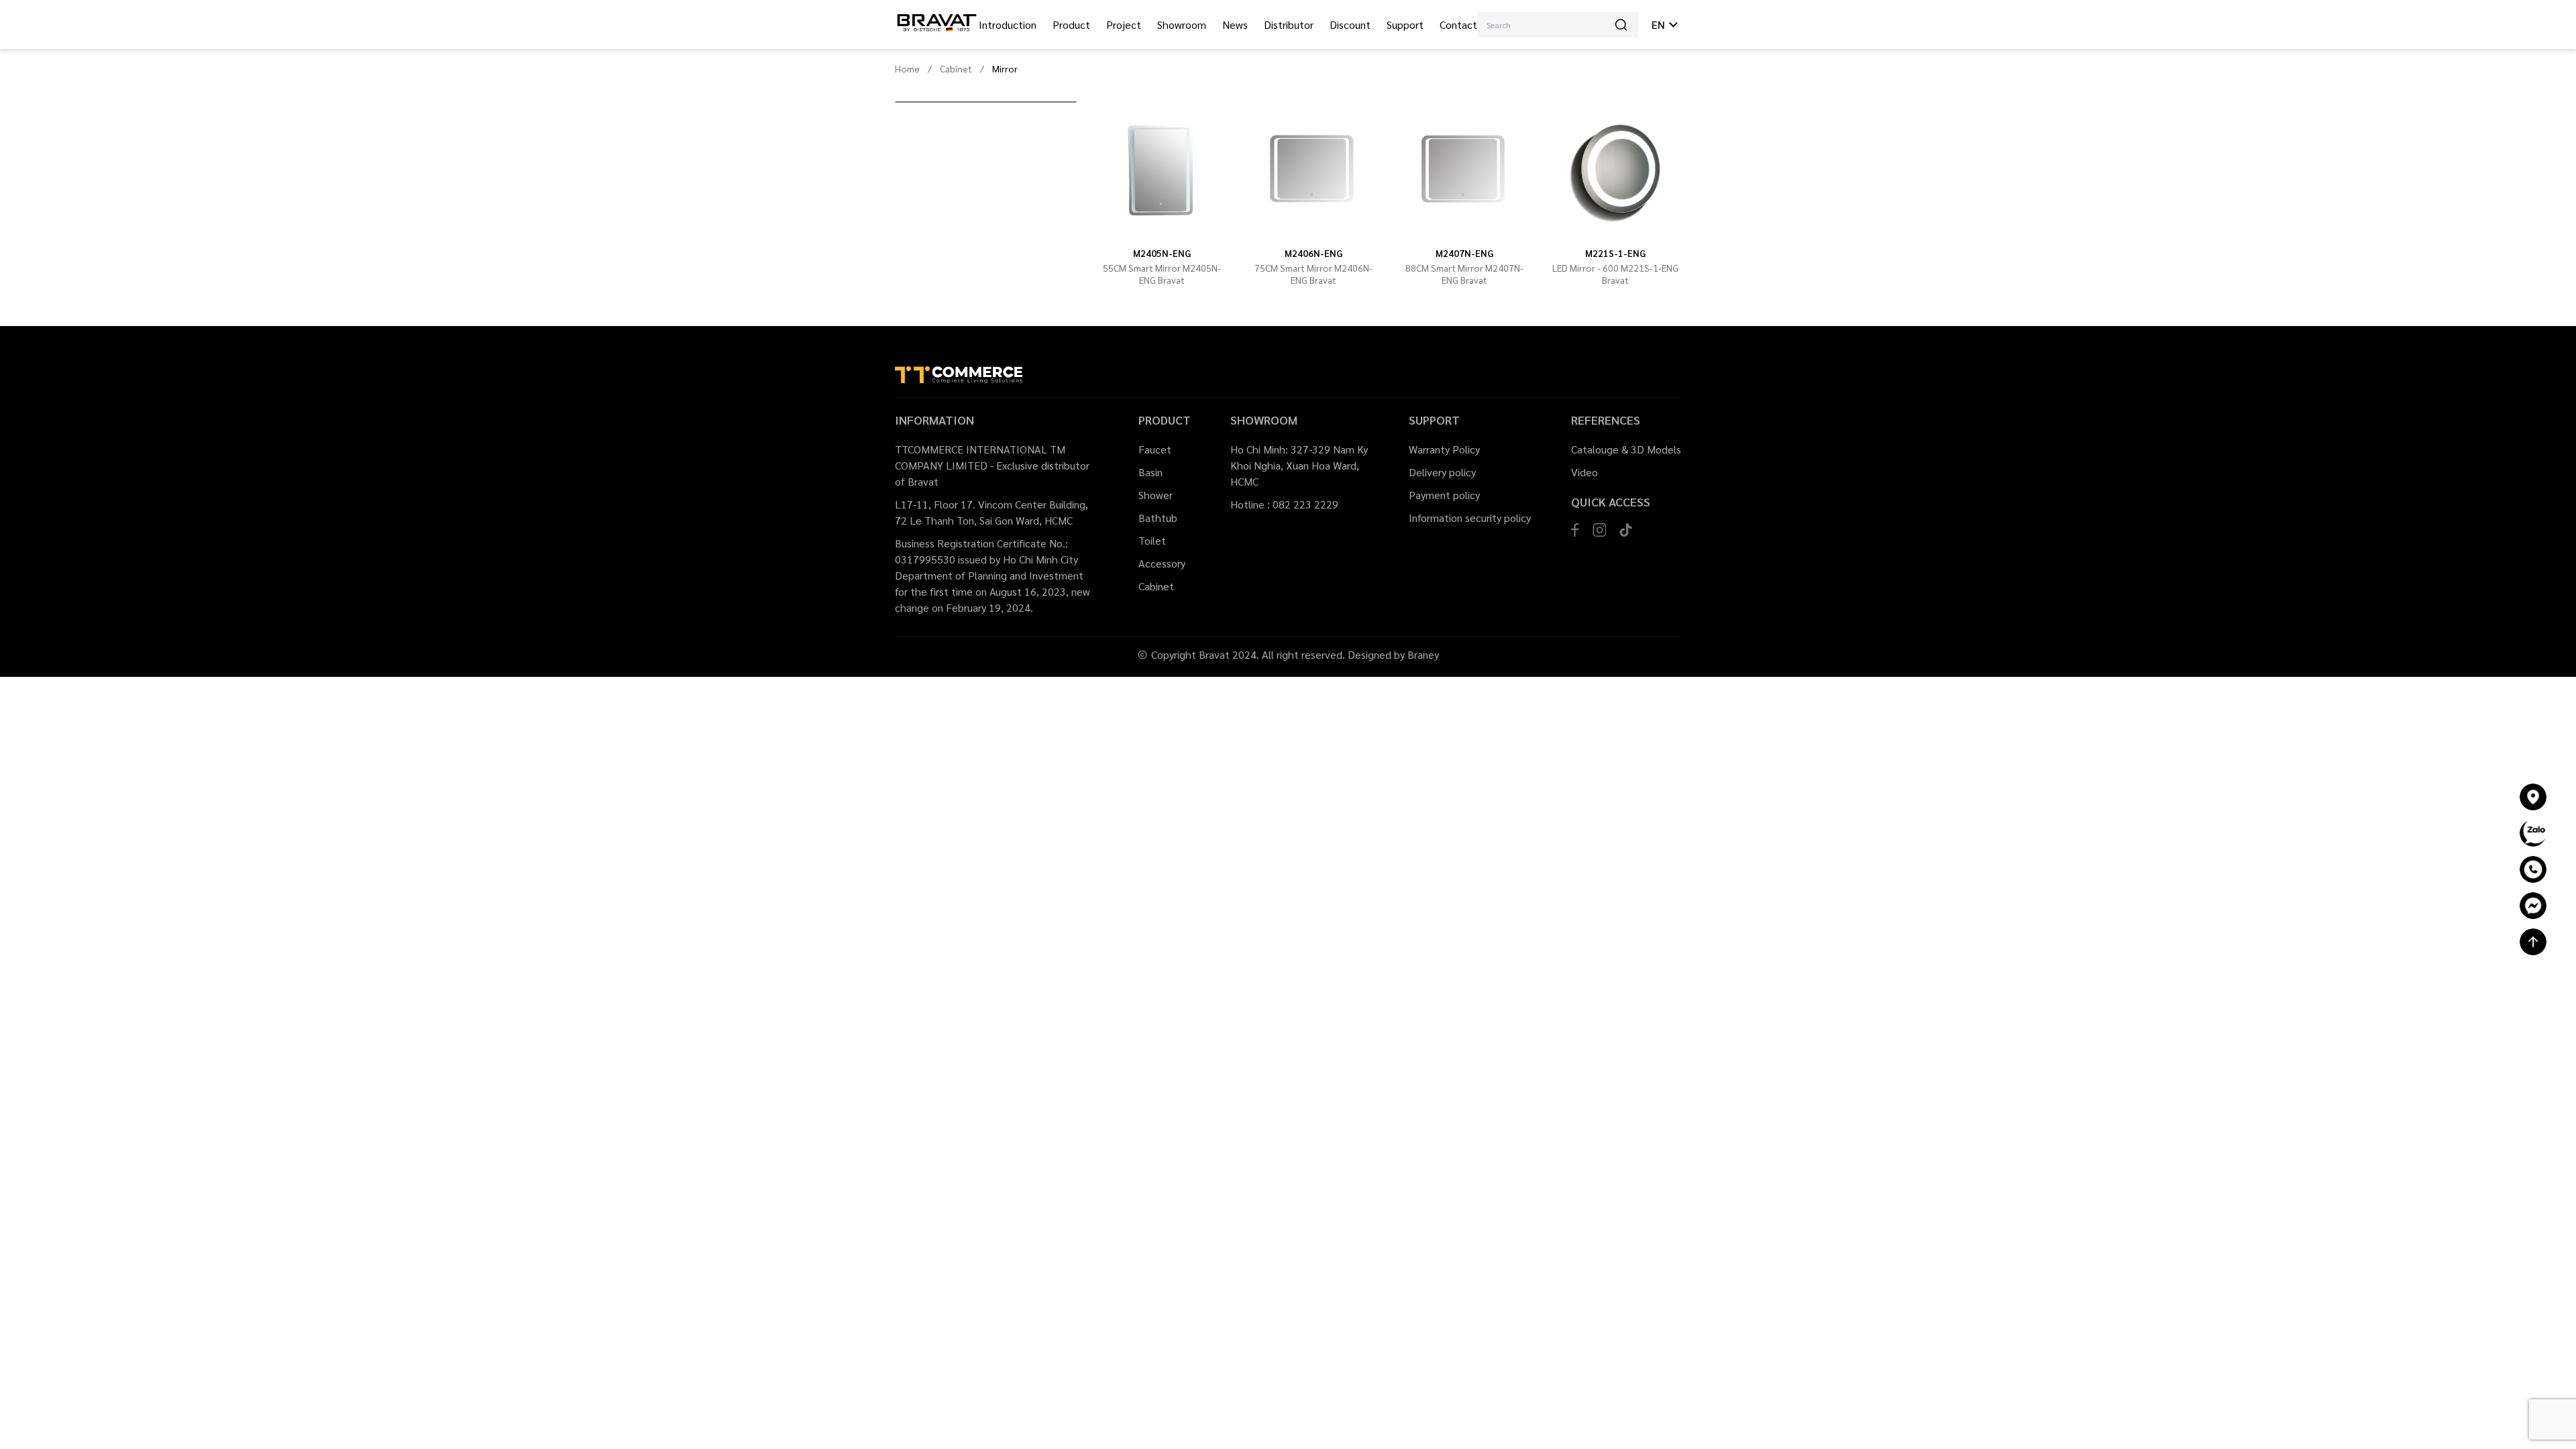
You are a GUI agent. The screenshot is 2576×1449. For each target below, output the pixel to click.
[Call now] (2533, 869)
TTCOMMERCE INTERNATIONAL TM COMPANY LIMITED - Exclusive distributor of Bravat (992, 465)
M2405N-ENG (1162, 253)
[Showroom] (2533, 797)
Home (907, 68)
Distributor (1289, 24)
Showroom (1182, 24)
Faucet (1155, 449)
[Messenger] (2533, 906)
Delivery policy (1442, 472)
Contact (1458, 24)
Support (1405, 24)
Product (1071, 24)
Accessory (1162, 563)
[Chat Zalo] (2533, 833)
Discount (1350, 24)
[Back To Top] (2533, 942)
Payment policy (1444, 495)
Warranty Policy (1444, 449)
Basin (1150, 472)
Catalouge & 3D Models (1626, 449)
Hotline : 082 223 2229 (1284, 504)
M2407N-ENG (1464, 253)
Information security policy (1470, 518)
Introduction (1008, 24)
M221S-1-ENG (1615, 253)
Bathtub (1158, 518)
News (1235, 24)
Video (1585, 472)
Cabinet (956, 68)
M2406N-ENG (1313, 253)
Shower (1156, 495)
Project (1124, 24)
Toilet (1152, 540)
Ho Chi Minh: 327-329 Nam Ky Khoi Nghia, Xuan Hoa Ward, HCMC (1299, 465)
